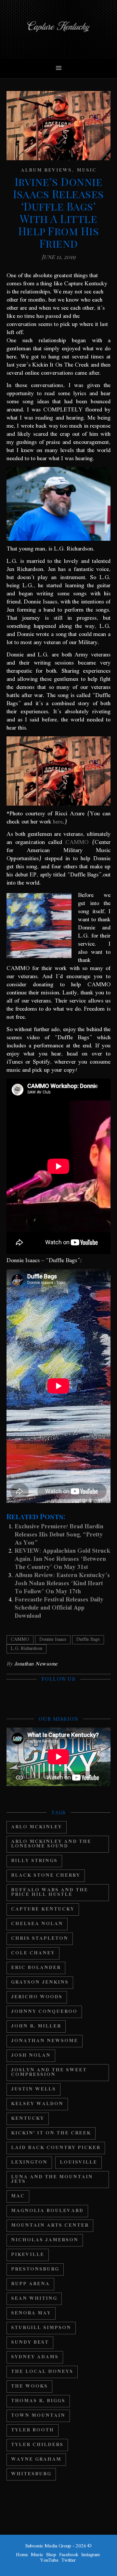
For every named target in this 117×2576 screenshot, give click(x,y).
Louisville (78, 2162)
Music (87, 170)
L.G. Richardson (26, 1649)
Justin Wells (33, 2089)
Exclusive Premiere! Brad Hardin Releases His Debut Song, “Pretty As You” (59, 1535)
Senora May (31, 2313)
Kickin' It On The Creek (51, 2133)
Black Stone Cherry (46, 1876)
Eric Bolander (36, 1968)
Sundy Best (30, 2343)
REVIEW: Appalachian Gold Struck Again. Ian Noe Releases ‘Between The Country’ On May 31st (62, 1559)
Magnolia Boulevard (47, 2211)
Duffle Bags (88, 1640)
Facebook (69, 2555)
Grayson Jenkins (40, 1982)
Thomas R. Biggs (38, 2401)
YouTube (49, 2560)
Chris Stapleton (40, 1939)
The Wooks (29, 2386)
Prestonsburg (35, 2269)
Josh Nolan (31, 2056)
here (58, 822)
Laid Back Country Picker (56, 2148)
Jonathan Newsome (36, 1664)
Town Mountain (38, 2416)
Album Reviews (46, 170)
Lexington (29, 2162)
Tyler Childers (37, 2445)
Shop (51, 2555)
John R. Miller (36, 2026)
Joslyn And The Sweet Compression (49, 2072)
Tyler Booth (32, 2430)
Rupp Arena (30, 2284)
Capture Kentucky (43, 1909)
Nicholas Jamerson (45, 2240)
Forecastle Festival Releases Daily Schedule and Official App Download (59, 1608)
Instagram (91, 2555)
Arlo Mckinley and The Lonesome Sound (51, 1844)
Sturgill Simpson (41, 2328)
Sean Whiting (34, 2299)
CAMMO (77, 842)
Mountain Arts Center (50, 2226)
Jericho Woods (37, 1997)
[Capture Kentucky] (58, 29)
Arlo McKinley (37, 1827)
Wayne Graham (36, 2459)
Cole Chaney (33, 1953)
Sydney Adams (35, 2357)
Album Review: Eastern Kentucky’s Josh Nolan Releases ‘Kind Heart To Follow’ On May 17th (62, 1584)
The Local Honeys (42, 2372)
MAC (18, 2196)
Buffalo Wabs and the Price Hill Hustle (50, 1892)
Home (22, 2555)
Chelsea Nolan (37, 1924)
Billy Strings (34, 1861)
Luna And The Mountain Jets (52, 2179)
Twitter (69, 2560)
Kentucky (28, 2119)
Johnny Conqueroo (44, 2012)
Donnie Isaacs (53, 1640)
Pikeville (28, 2255)
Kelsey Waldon (37, 2104)
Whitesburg (31, 2474)
